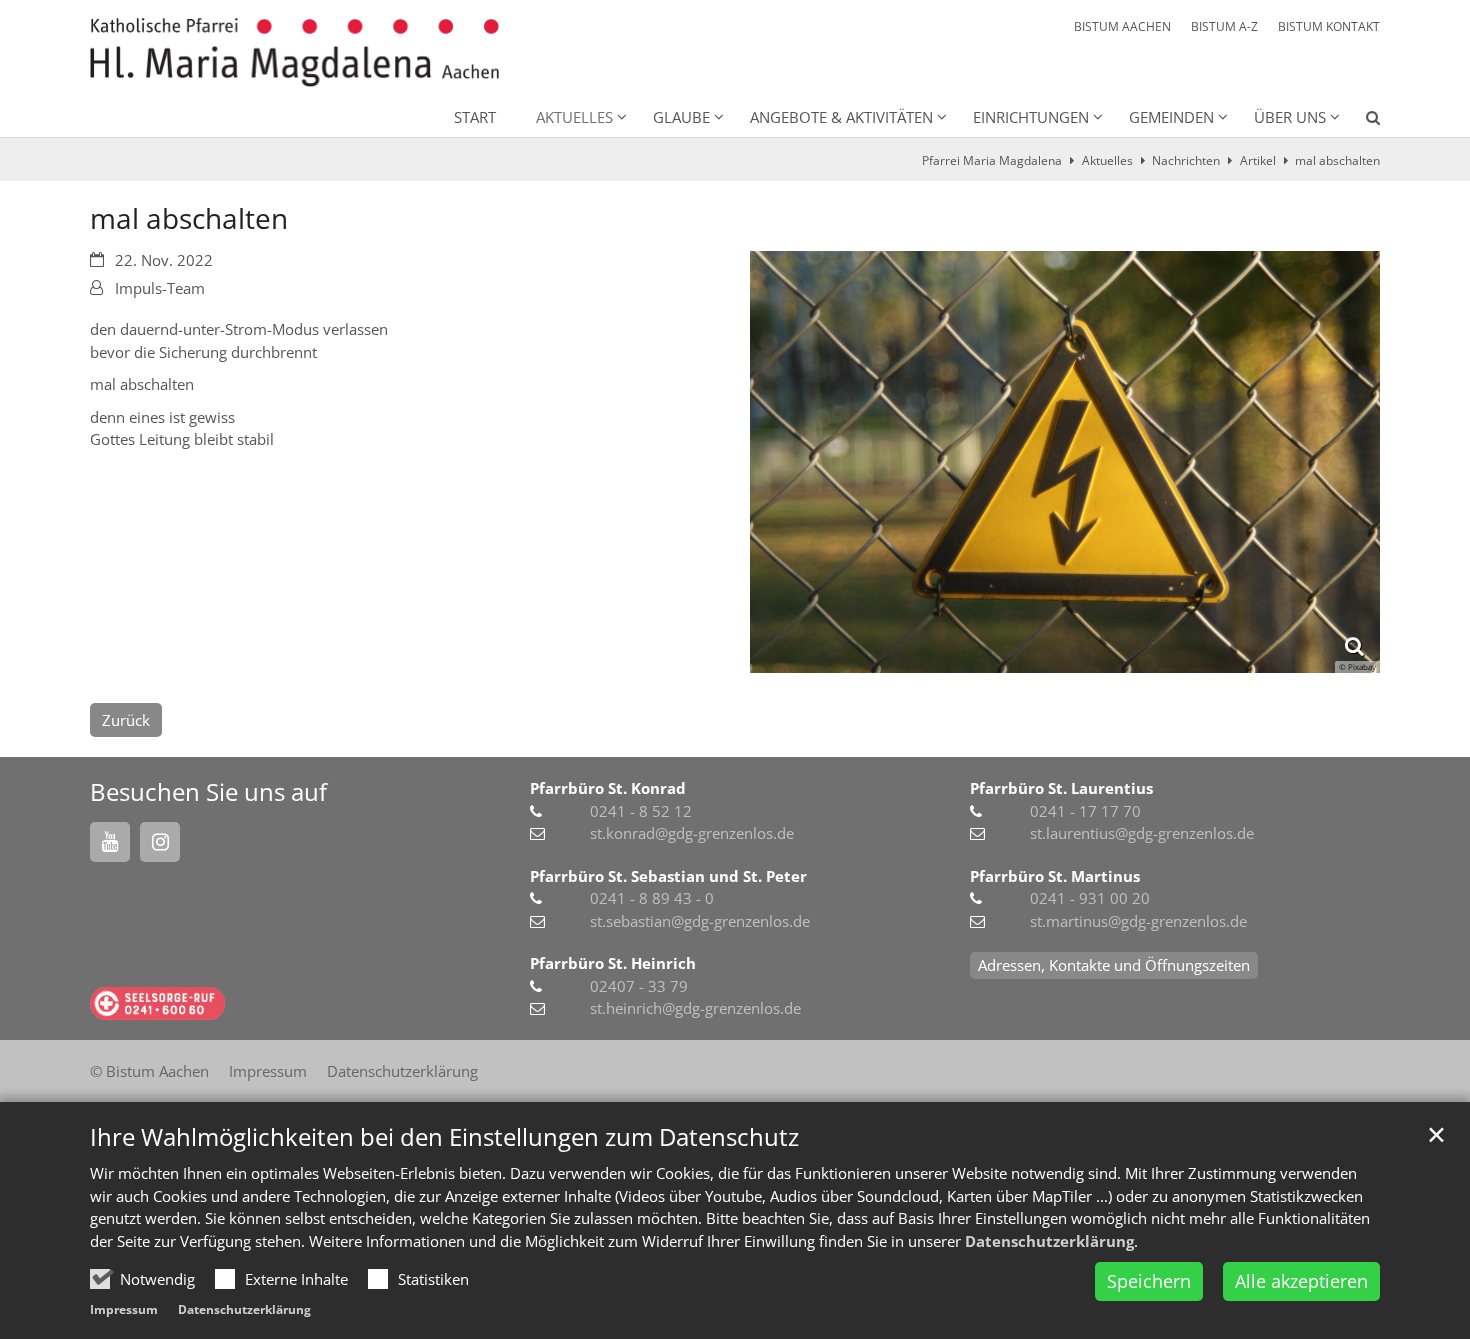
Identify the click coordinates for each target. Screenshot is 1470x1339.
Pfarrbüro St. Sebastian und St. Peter (668, 876)
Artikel (1258, 160)
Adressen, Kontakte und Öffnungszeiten (1114, 965)
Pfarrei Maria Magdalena (992, 160)
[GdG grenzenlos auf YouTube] (110, 842)
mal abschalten (1337, 160)
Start (475, 117)
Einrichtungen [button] (1031, 117)
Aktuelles (1107, 160)
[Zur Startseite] (294, 52)
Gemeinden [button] (1171, 117)
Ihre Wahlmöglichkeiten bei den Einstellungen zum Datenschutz (444, 1137)
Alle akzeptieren (1301, 1281)
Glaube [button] (681, 117)
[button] (1360, 121)
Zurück (126, 720)
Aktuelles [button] (574, 117)
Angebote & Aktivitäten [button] (841, 117)
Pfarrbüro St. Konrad (608, 788)
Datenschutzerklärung (1049, 1241)
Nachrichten (1186, 160)
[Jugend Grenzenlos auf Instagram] (160, 842)
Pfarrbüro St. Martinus (1055, 876)
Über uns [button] (1290, 117)
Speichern (1149, 1281)
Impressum (124, 1309)
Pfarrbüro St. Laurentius (1061, 788)
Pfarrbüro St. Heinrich (613, 963)
